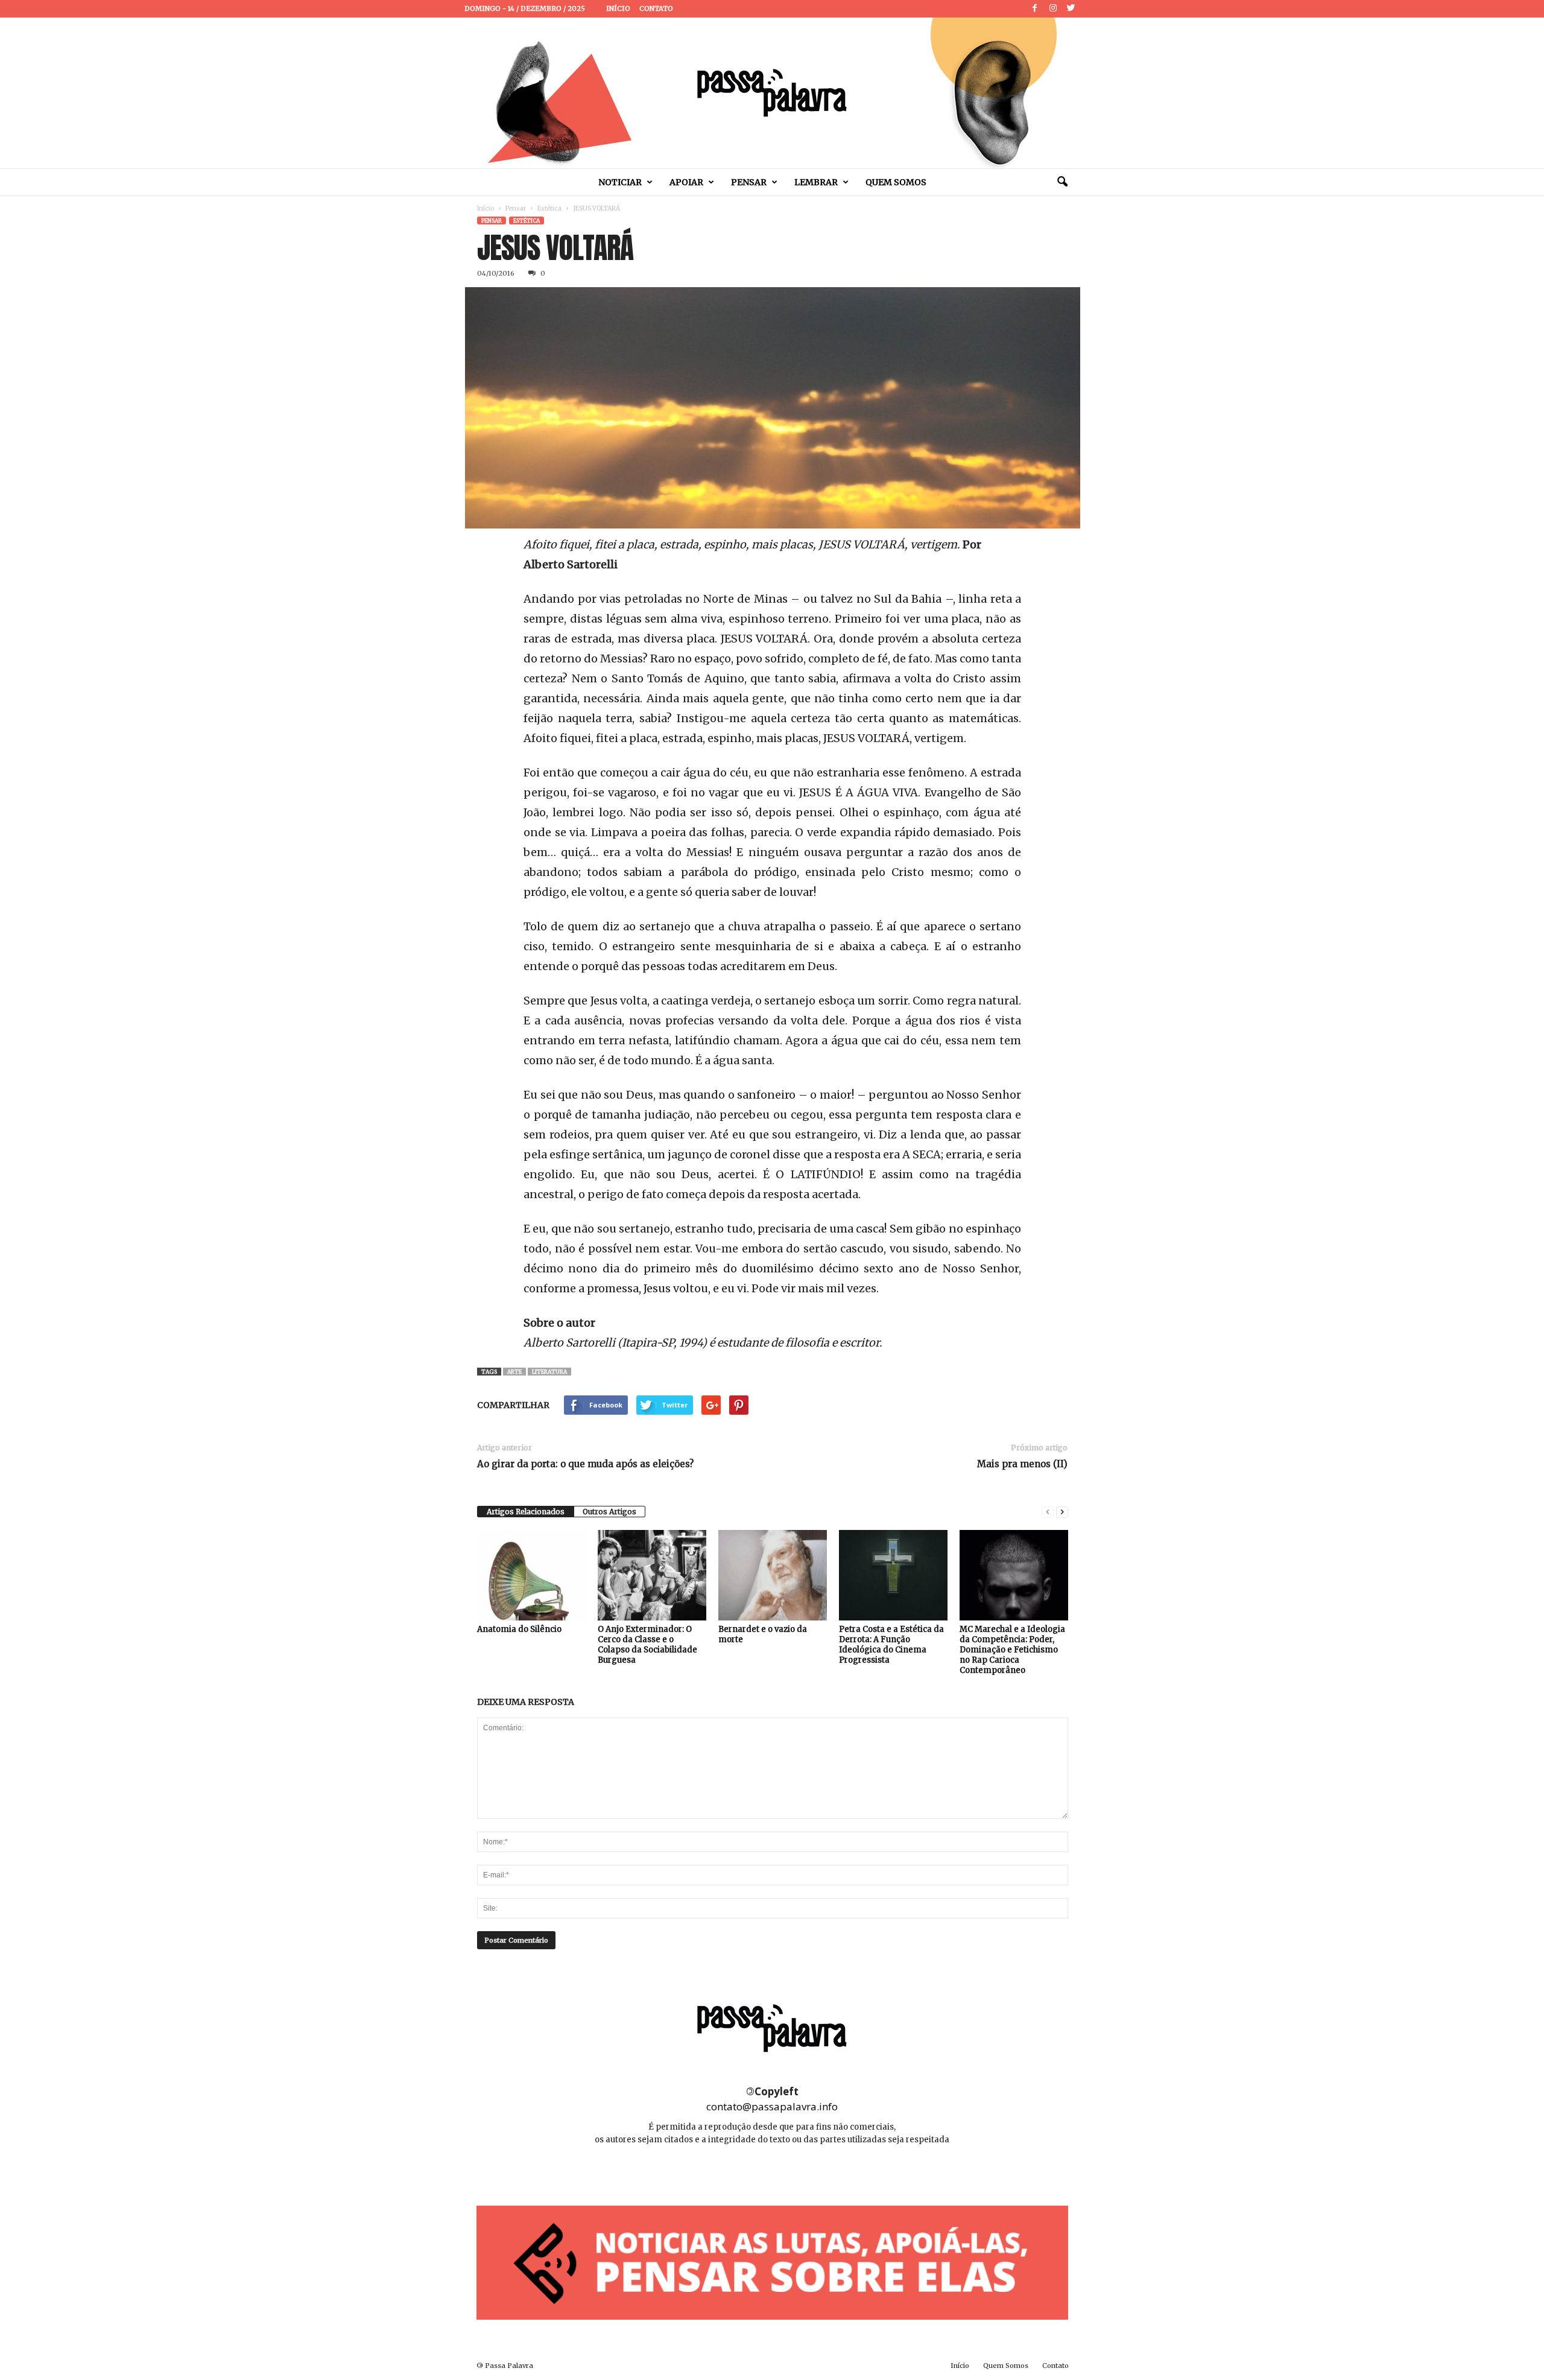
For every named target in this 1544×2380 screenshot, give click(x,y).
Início (618, 8)
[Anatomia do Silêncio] (531, 1575)
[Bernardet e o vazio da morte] (773, 1575)
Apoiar (686, 182)
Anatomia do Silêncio (519, 1629)
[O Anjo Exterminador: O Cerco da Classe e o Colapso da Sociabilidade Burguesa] (652, 1575)
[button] (1062, 182)
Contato (656, 8)
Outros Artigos (609, 1512)
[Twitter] (1071, 9)
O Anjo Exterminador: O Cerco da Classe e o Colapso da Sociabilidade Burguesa (647, 1645)
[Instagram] (1053, 9)
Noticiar (620, 182)
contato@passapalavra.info (772, 2106)
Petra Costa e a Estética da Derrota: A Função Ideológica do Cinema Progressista (891, 1645)
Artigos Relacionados (526, 1512)
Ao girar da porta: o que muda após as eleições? (585, 1464)
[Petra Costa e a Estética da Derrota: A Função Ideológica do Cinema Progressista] (893, 1575)
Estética (549, 208)
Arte (514, 1372)
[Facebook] (1035, 9)
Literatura (549, 1372)
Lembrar (816, 182)
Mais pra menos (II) (1022, 1464)
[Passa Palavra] (772, 93)
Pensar (749, 182)
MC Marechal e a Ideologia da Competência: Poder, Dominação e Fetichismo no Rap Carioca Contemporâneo (1012, 1650)
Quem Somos (896, 182)
